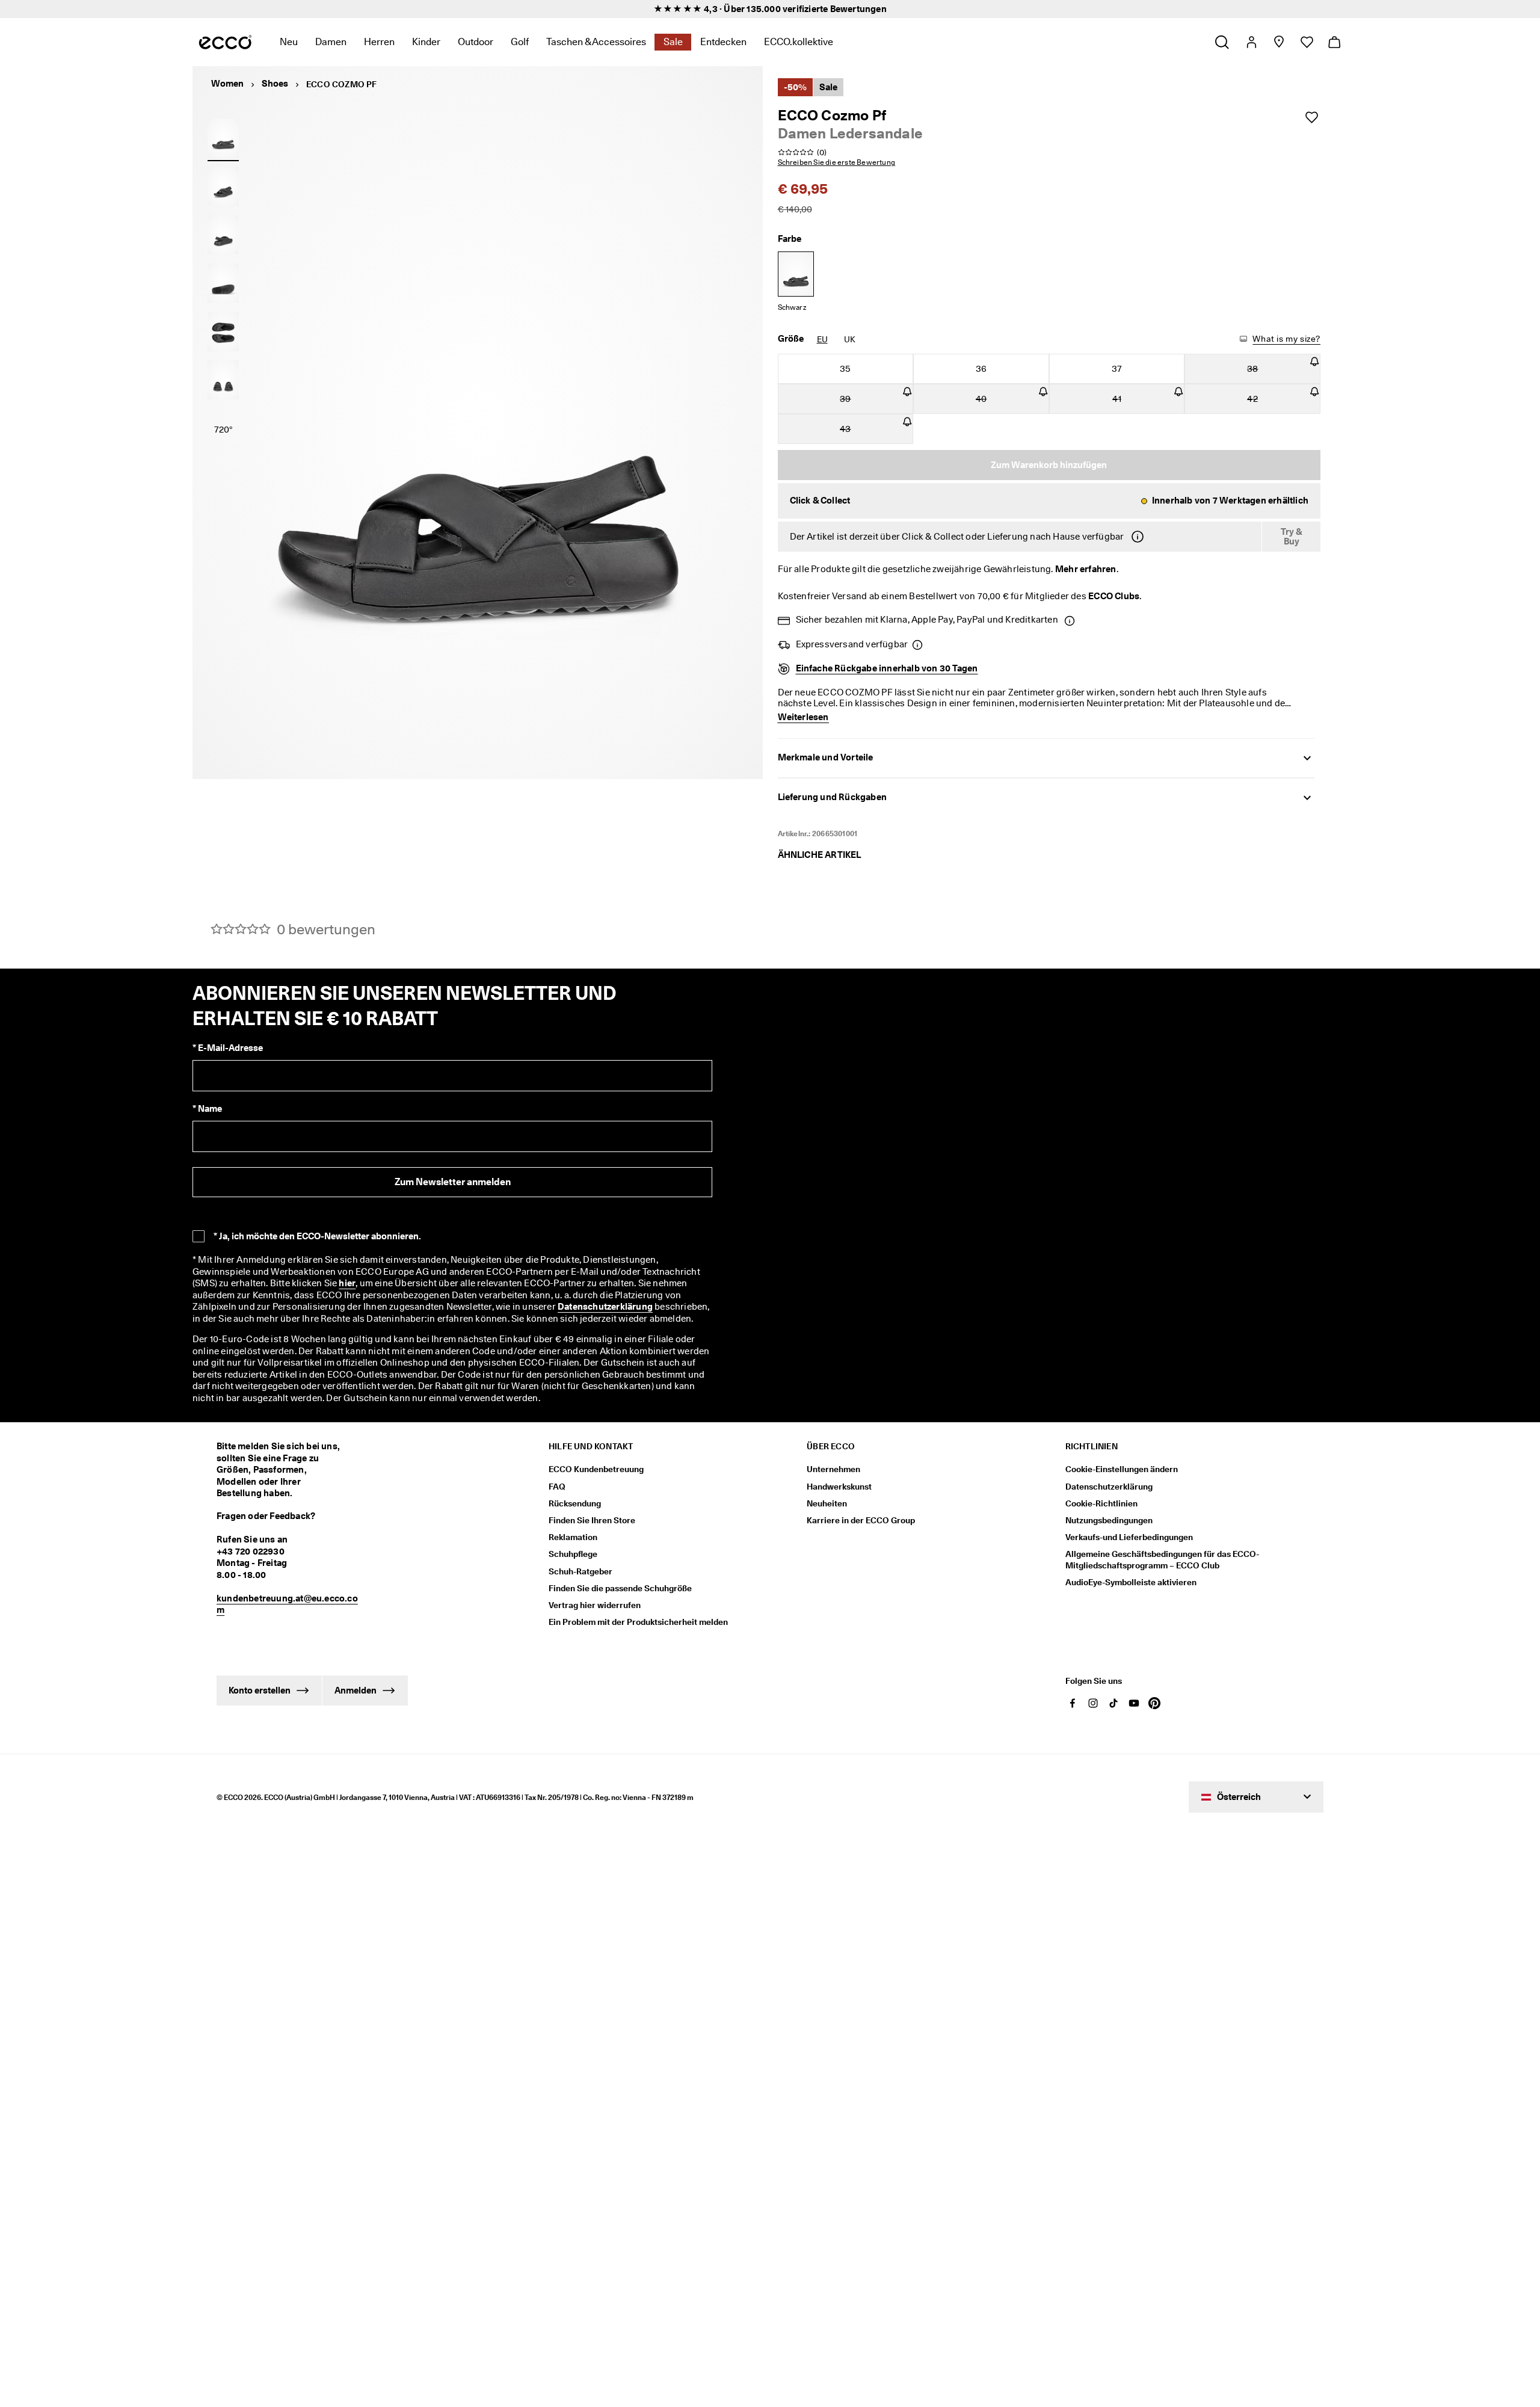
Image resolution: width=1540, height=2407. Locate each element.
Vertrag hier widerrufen (595, 1605)
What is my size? (1286, 339)
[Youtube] (1134, 1703)
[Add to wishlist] (1311, 117)
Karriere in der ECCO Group (861, 1520)
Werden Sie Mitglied (636, 9)
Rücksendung (575, 1503)
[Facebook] (1073, 1703)
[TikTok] (1113, 1703)
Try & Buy (1292, 537)
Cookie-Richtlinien (1101, 1503)
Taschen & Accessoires (596, 42)
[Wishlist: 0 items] (1306, 42)
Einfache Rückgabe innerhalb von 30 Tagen (887, 668)
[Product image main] (223, 186)
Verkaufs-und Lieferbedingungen (1129, 1537)
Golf (520, 42)
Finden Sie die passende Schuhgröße (620, 1588)
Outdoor (476, 42)
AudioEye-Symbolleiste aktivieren (1131, 1582)
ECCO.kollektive (799, 42)
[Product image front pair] (223, 380)
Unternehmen (833, 1469)
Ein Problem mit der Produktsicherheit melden (638, 1622)
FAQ (557, 1487)
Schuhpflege (573, 1554)
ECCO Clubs (1114, 596)
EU (822, 339)
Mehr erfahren (1086, 569)
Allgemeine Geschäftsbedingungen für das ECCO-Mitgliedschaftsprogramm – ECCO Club (1162, 1559)
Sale (673, 42)
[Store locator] (1279, 42)
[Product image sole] (223, 283)
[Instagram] (1093, 1703)
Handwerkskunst (839, 1487)
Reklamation (573, 1537)
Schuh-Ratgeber (581, 1571)
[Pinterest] (1154, 1703)
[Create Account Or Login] (1251, 42)
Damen (331, 42)
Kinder (426, 42)
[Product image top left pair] (223, 331)
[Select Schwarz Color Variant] (796, 274)
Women (227, 84)
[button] (1049, 501)
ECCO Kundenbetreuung (596, 1469)
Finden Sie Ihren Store (592, 1520)
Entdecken (723, 42)
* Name (207, 1109)
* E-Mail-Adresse (228, 1048)
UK (850, 339)
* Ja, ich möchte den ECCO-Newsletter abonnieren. (317, 1236)
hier (347, 1283)
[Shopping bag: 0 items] (1334, 42)
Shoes (275, 84)
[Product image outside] (223, 138)
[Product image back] (223, 235)
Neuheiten (827, 1503)
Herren (379, 42)
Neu (289, 42)
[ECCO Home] (225, 42)
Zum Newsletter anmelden (453, 1182)
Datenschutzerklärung (605, 1307)
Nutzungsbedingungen (1109, 1520)
